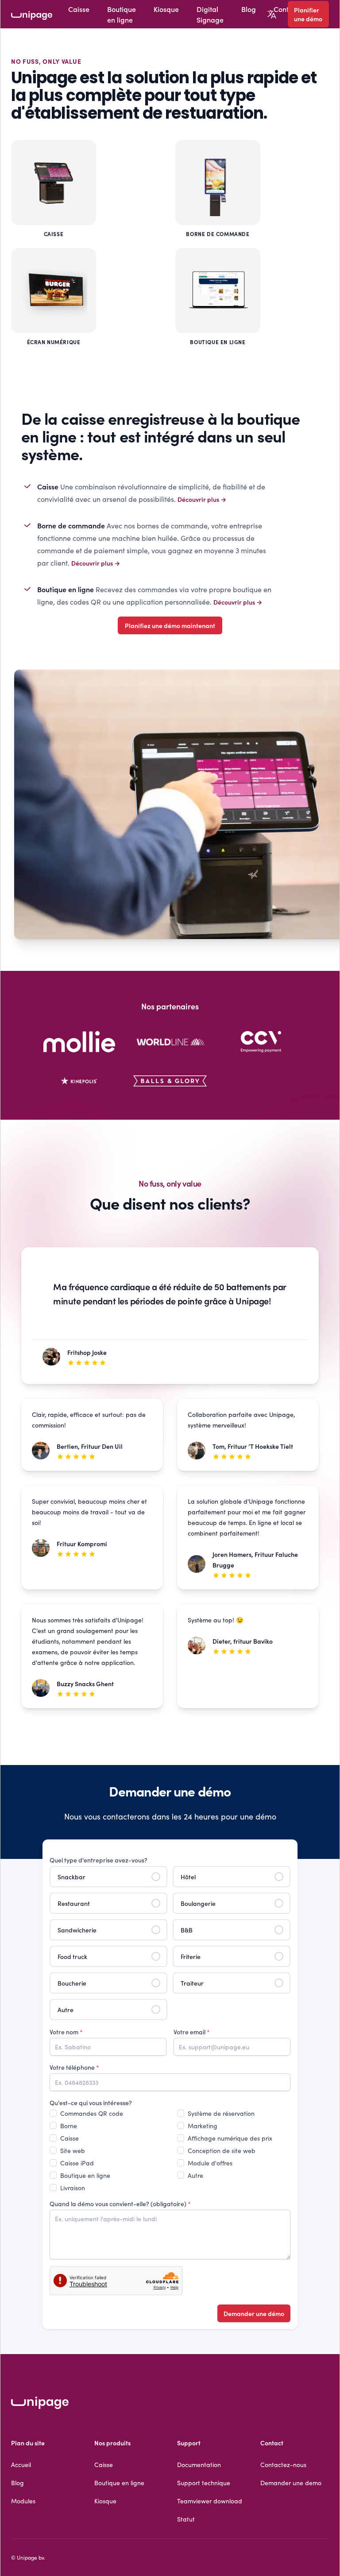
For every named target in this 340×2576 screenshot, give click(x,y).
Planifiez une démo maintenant (170, 625)
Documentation (199, 2464)
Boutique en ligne (122, 14)
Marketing (203, 2126)
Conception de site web (222, 2150)
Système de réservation (221, 2113)
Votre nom (66, 2032)
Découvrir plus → (202, 499)
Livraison (73, 2188)
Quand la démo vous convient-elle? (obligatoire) (120, 2204)
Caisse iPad (77, 2163)
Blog (249, 9)
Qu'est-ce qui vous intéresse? (91, 2103)
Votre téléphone (74, 2067)
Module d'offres (210, 2163)
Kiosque (166, 9)
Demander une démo (254, 2313)
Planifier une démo (308, 14)
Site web (73, 2150)
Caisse (79, 9)
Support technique (204, 2483)
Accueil (21, 2464)
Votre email (192, 2032)
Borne (69, 2126)
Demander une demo (291, 2483)
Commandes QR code (92, 2113)
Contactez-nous (283, 2464)
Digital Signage (210, 14)
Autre (195, 2175)
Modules (23, 2501)
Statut (186, 2519)
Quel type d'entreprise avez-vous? (99, 1860)
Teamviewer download (210, 2501)
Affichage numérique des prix (230, 2138)
